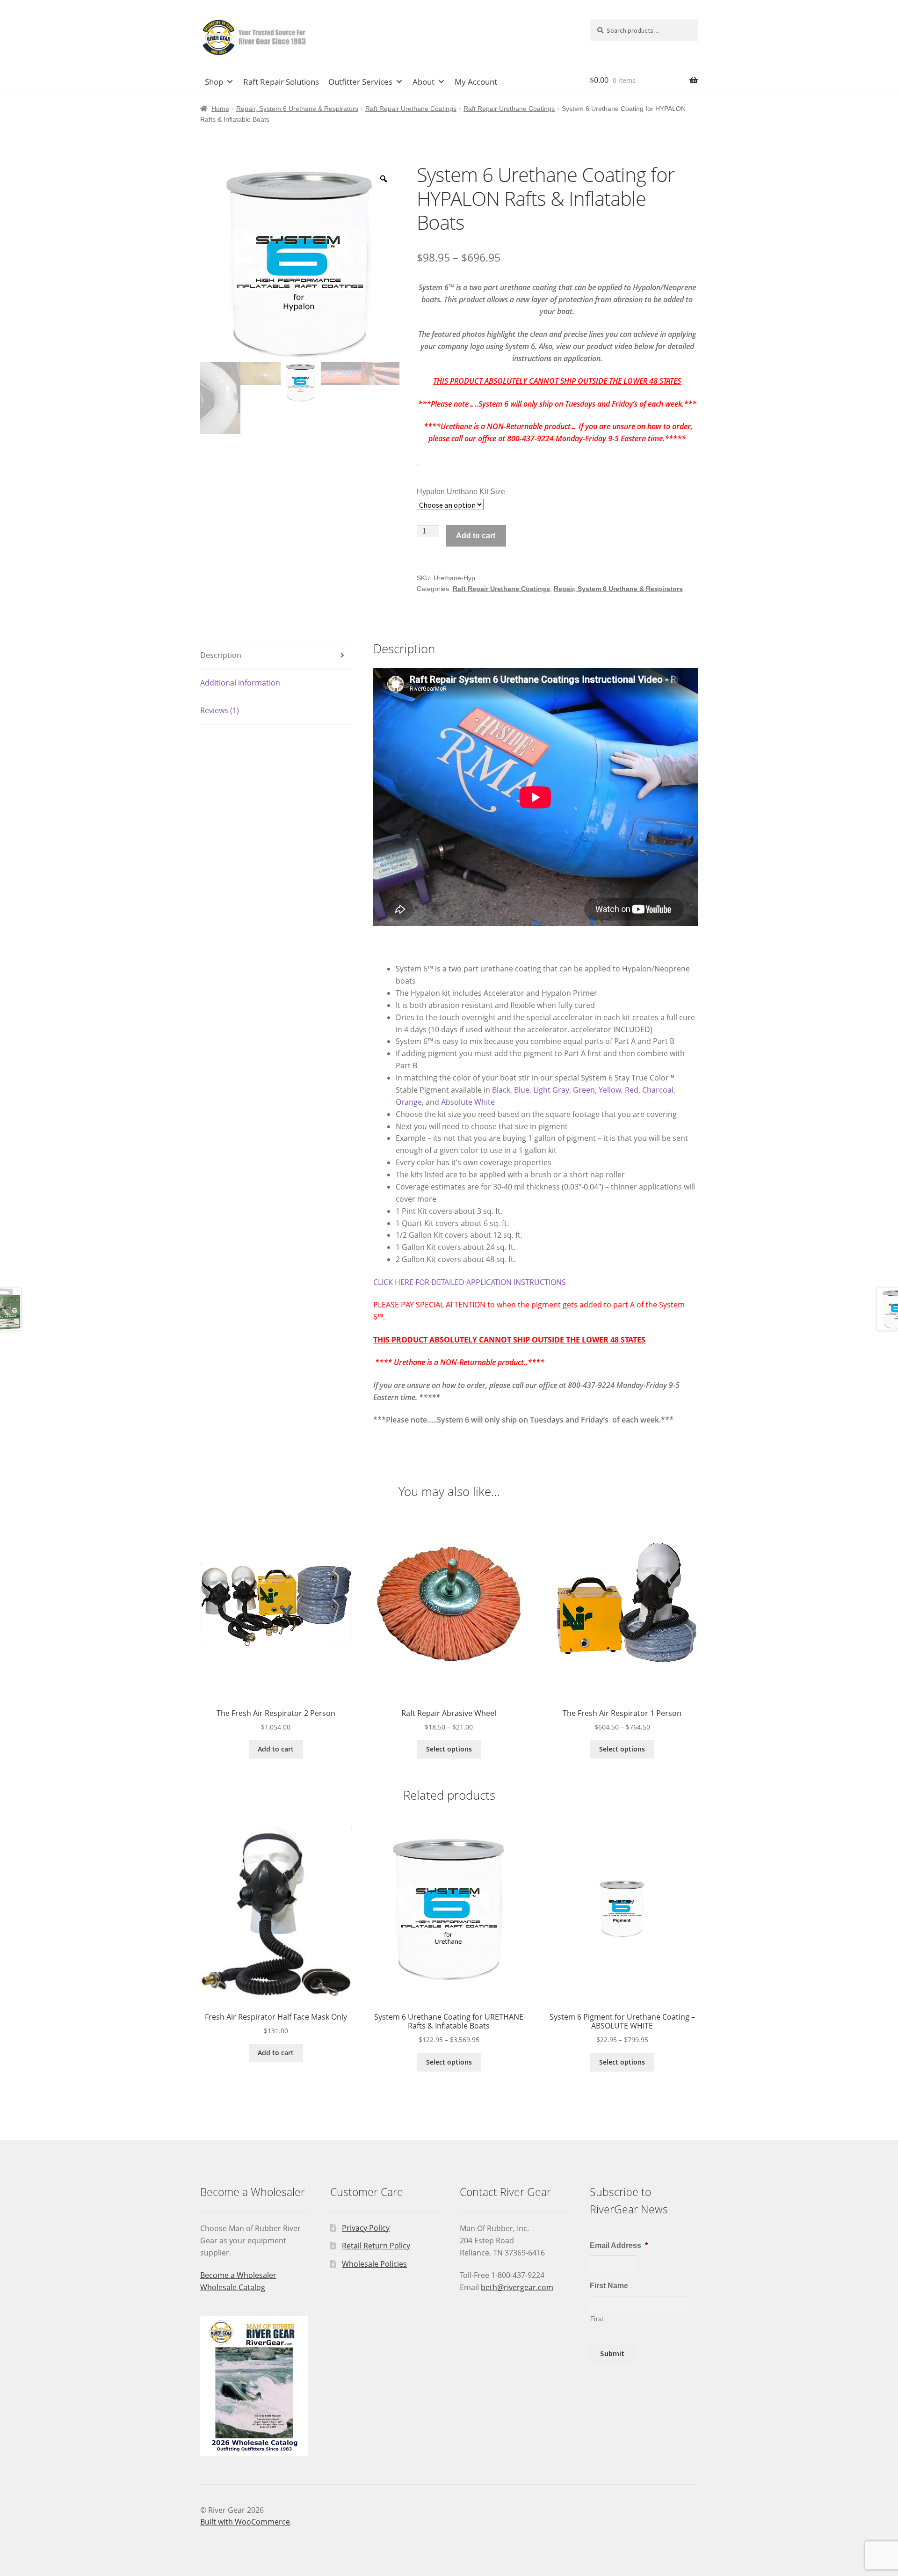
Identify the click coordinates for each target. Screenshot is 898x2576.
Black (501, 1090)
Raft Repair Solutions (281, 82)
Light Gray (551, 1090)
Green (584, 1090)
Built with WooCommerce (245, 2522)
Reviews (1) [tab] (220, 710)
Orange (409, 1102)
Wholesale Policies (374, 2264)
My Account (476, 82)
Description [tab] (221, 655)
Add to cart (476, 536)
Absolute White (468, 1102)
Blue (522, 1090)
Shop (214, 82)
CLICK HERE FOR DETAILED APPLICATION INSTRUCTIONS (470, 1282)
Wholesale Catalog (233, 2287)
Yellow (610, 1090)
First (597, 2319)
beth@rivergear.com (517, 2287)
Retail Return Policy (376, 2246)
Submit (612, 2353)
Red (632, 1090)
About (424, 82)
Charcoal (658, 1090)
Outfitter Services (360, 82)
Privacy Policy (366, 2228)
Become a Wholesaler (238, 2275)
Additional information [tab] (240, 683)
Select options (449, 1749)
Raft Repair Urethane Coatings (411, 109)
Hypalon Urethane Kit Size (461, 492)
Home (220, 109)
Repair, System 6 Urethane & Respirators (297, 109)
